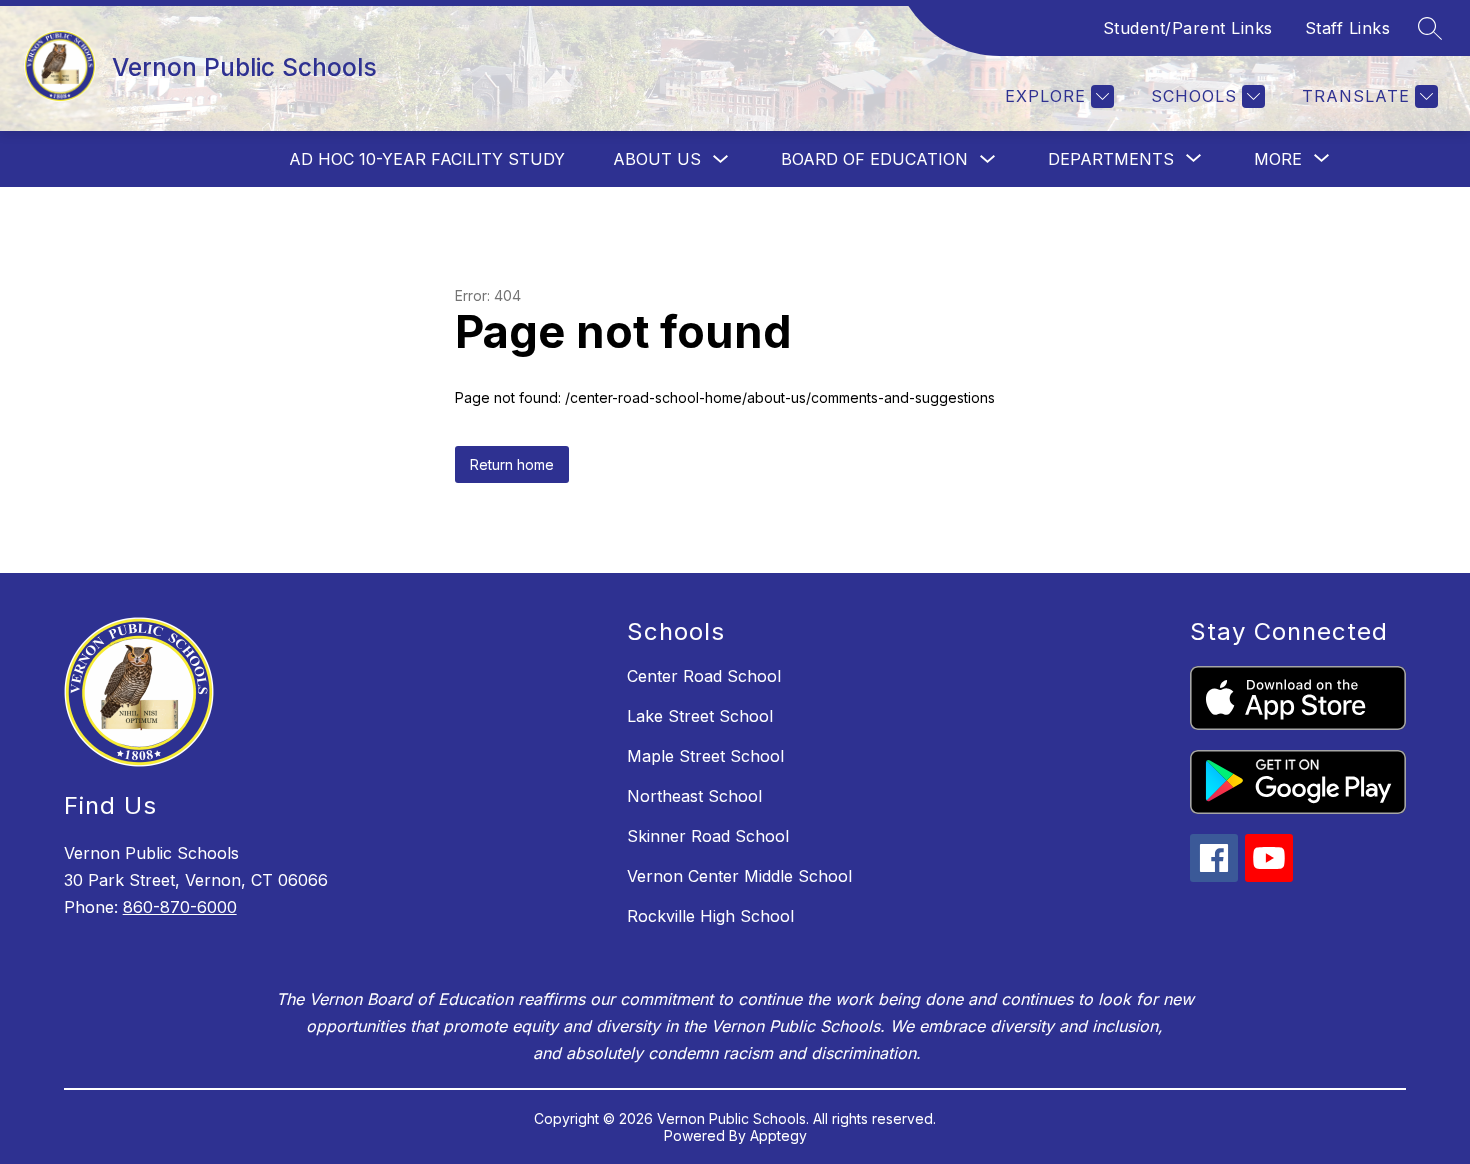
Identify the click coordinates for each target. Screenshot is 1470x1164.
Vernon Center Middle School (739, 876)
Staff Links (1348, 28)
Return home (512, 464)
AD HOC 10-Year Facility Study (427, 159)
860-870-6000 (180, 907)
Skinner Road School (708, 836)
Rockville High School (710, 916)
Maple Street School (705, 756)
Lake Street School (700, 716)
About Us (657, 159)
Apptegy (778, 1135)
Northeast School (694, 796)
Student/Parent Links (1188, 28)
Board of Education (874, 159)
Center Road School (704, 676)
